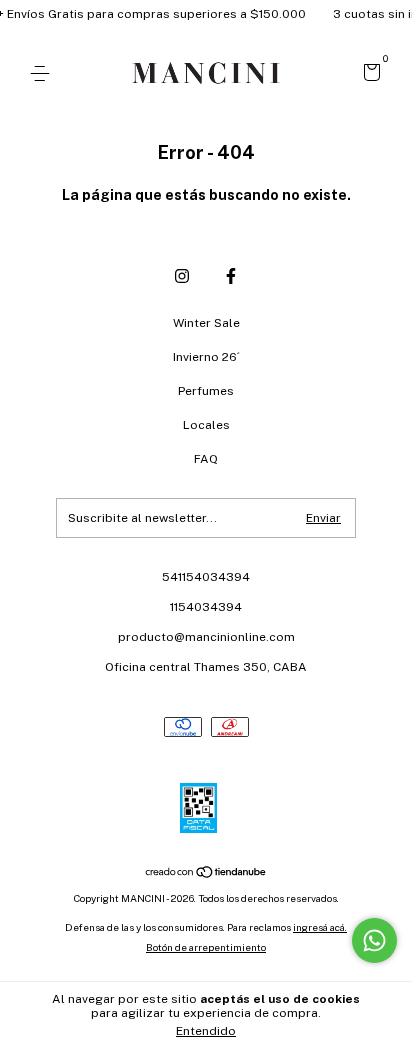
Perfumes (206, 391)
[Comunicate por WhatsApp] (374, 940)
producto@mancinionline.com (206, 637)
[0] (368, 75)
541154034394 (206, 577)
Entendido (206, 1031)
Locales (206, 425)
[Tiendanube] (206, 873)
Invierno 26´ (206, 357)
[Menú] (43, 74)
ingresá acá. (320, 927)
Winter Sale (206, 323)
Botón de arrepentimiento (206, 947)
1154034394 (206, 607)
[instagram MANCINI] (182, 276)
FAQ (206, 459)
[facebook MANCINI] (231, 276)
